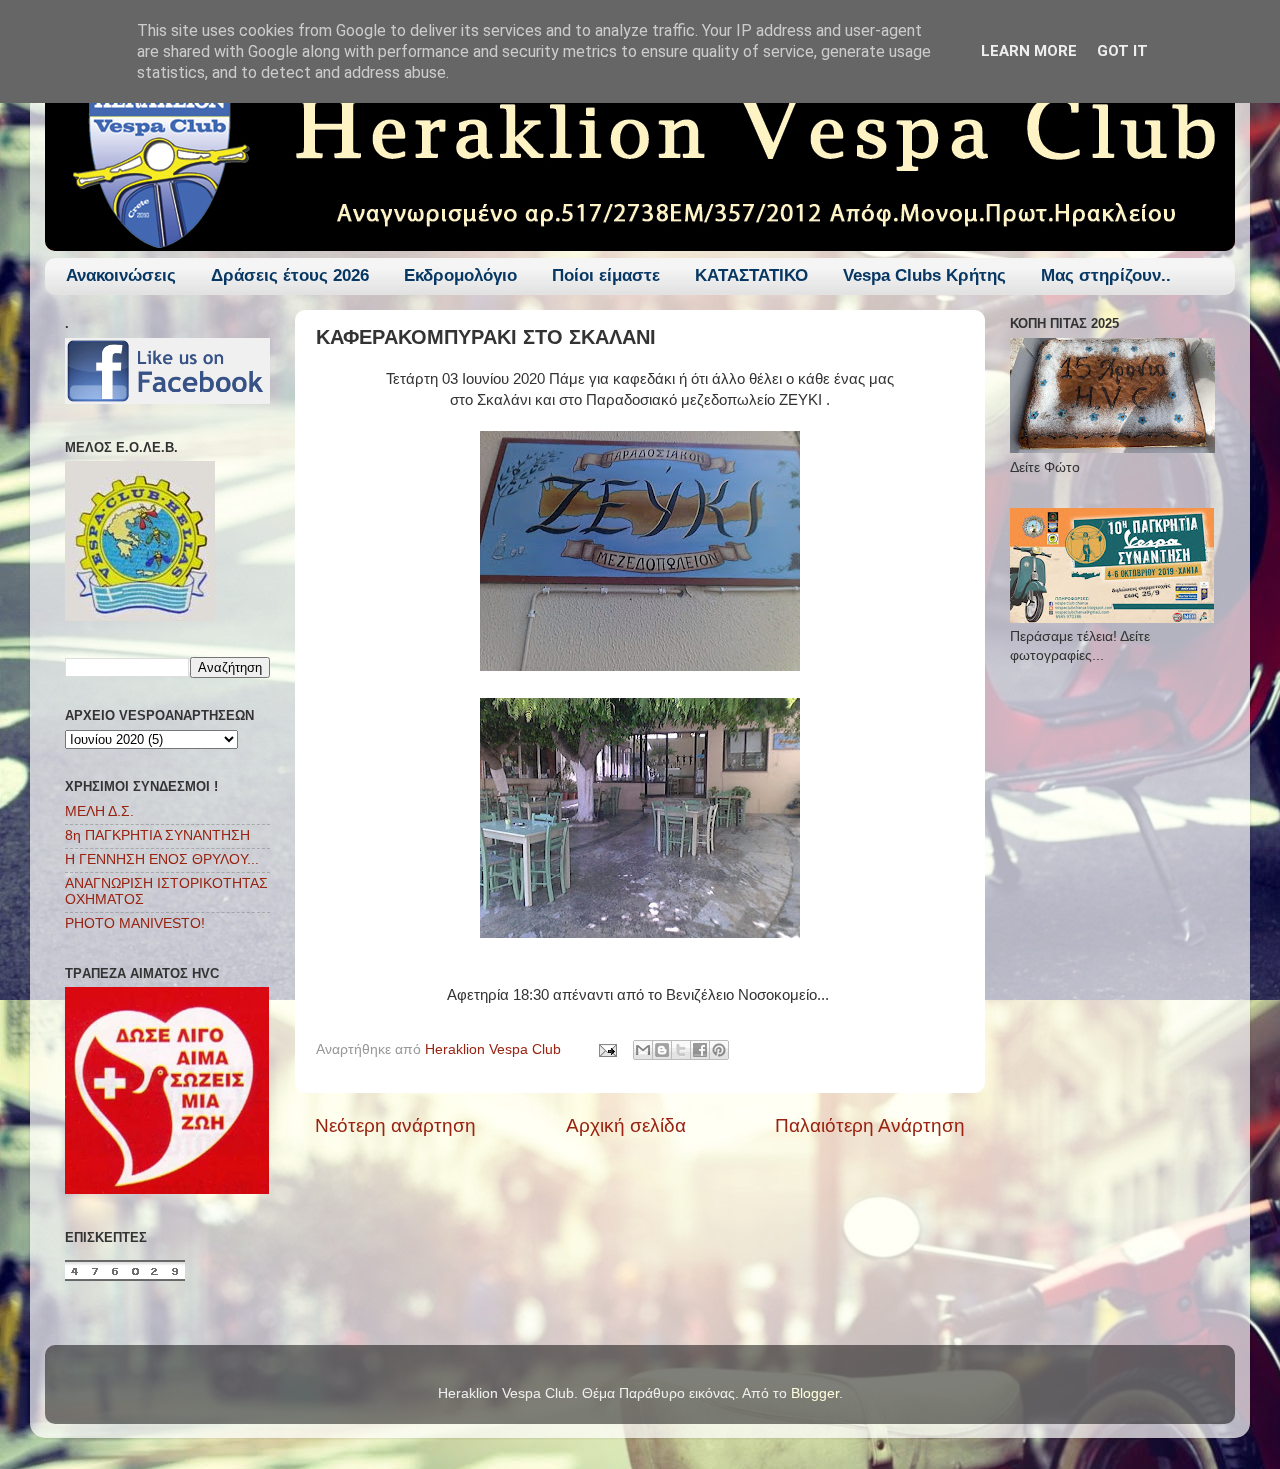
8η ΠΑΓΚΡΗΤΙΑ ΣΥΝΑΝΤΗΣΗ (157, 835)
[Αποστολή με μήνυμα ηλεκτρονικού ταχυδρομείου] (643, 1050)
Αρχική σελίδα (626, 1125)
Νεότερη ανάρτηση (395, 1125)
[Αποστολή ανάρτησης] (606, 1049)
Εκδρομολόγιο (460, 275)
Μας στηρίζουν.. (1106, 275)
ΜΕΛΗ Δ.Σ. (99, 811)
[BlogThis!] (662, 1050)
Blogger (815, 1393)
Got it (1122, 51)
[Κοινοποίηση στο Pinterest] (719, 1050)
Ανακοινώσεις (121, 275)
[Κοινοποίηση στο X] (681, 1050)
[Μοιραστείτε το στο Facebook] (700, 1050)
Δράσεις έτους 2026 (290, 275)
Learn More (1029, 51)
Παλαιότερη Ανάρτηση (870, 1125)
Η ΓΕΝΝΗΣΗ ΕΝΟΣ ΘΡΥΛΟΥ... (162, 859)
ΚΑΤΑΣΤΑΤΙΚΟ (751, 275)
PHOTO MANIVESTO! (135, 923)
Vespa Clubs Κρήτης (924, 275)
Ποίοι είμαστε (606, 275)
